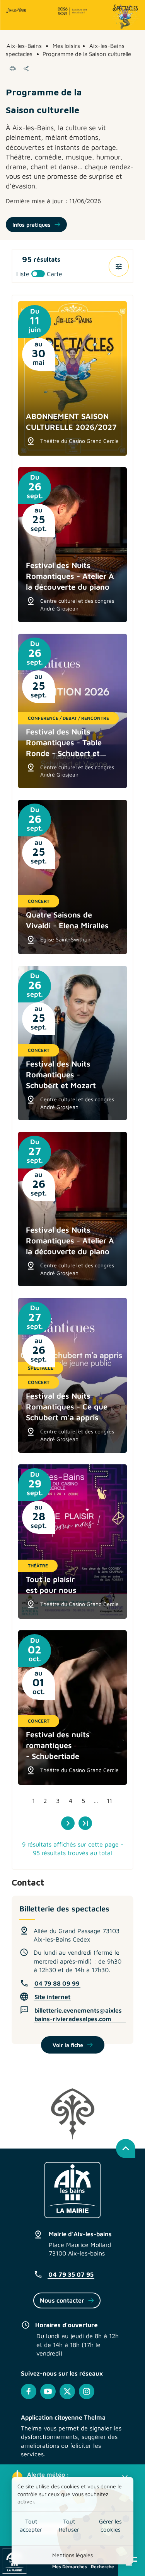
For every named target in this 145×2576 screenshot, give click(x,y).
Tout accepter (31, 2525)
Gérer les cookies (110, 2525)
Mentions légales (72, 2555)
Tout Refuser (69, 2525)
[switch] (39, 274)
